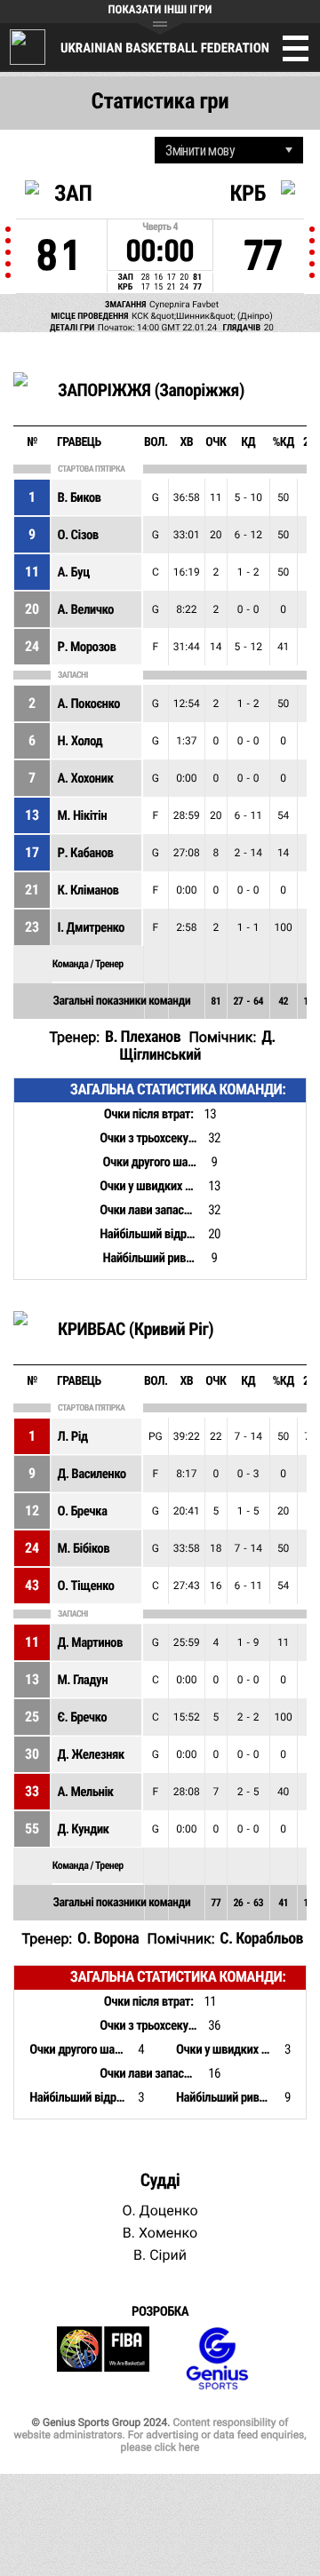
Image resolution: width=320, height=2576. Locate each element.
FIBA (103, 2359)
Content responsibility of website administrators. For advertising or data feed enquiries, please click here (160, 2435)
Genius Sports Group (217, 2359)
